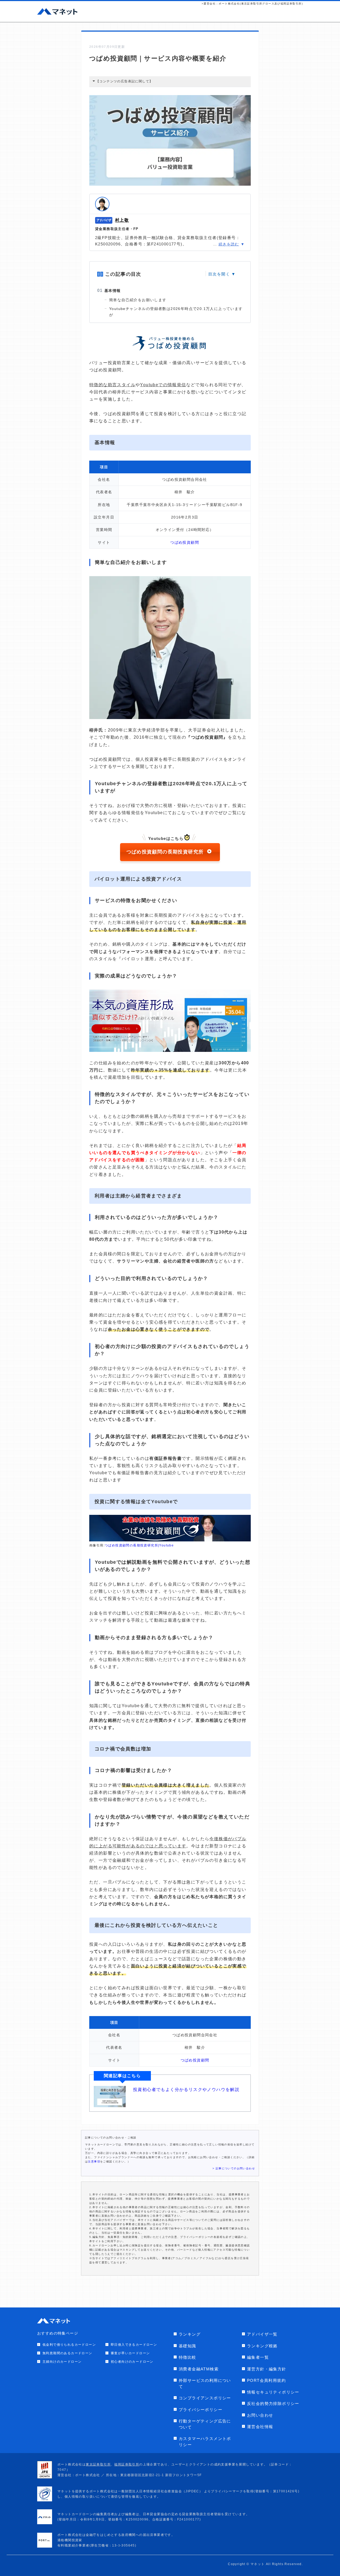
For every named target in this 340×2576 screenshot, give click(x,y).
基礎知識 (188, 2346)
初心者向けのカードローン (132, 2362)
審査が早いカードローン (130, 2353)
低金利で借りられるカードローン (69, 2345)
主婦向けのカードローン (62, 2362)
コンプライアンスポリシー (205, 2398)
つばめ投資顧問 (185, 542)
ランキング (190, 2334)
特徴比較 (188, 2357)
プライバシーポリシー (201, 2410)
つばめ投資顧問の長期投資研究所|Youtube (139, 1545)
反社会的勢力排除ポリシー (273, 2403)
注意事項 (94, 2161)
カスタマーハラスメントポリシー (205, 2442)
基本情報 (113, 291)
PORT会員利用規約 (266, 2380)
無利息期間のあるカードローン (67, 2353)
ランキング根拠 (262, 2346)
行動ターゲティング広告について (205, 2424)
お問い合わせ (260, 2415)
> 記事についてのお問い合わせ (234, 2168)
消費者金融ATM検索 (199, 2369)
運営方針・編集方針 (267, 2369)
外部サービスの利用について (205, 2383)
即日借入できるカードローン (134, 2345)
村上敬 (122, 220)
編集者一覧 (258, 2357)
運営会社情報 (260, 2427)
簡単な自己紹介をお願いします (138, 300)
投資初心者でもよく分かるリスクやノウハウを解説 (186, 2090)
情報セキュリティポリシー (273, 2392)
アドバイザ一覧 (262, 2334)
